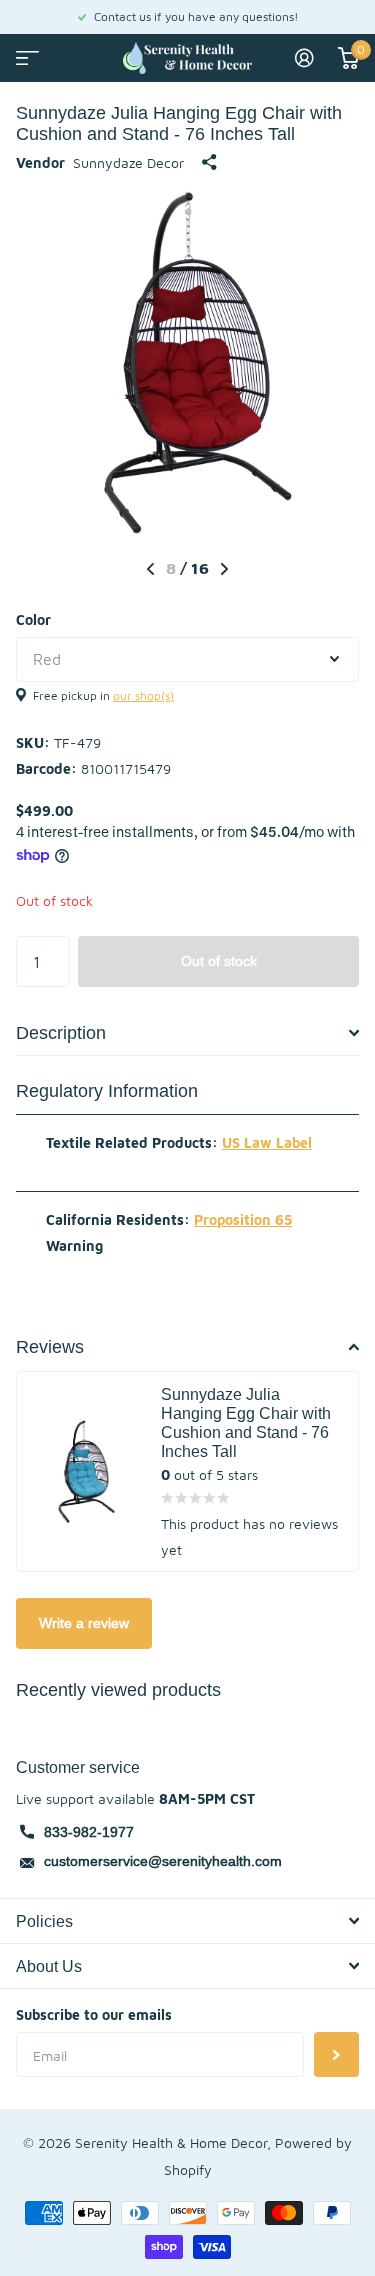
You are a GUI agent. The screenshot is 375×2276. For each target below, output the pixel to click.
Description (61, 1032)
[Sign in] (304, 58)
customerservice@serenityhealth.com (163, 1861)
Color (33, 619)
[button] (150, 569)
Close (187, 1921)
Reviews (50, 1346)
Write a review (84, 1623)
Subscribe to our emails (94, 2014)
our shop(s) (143, 695)
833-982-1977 (89, 1832)
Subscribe (336, 2054)
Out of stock (219, 961)
